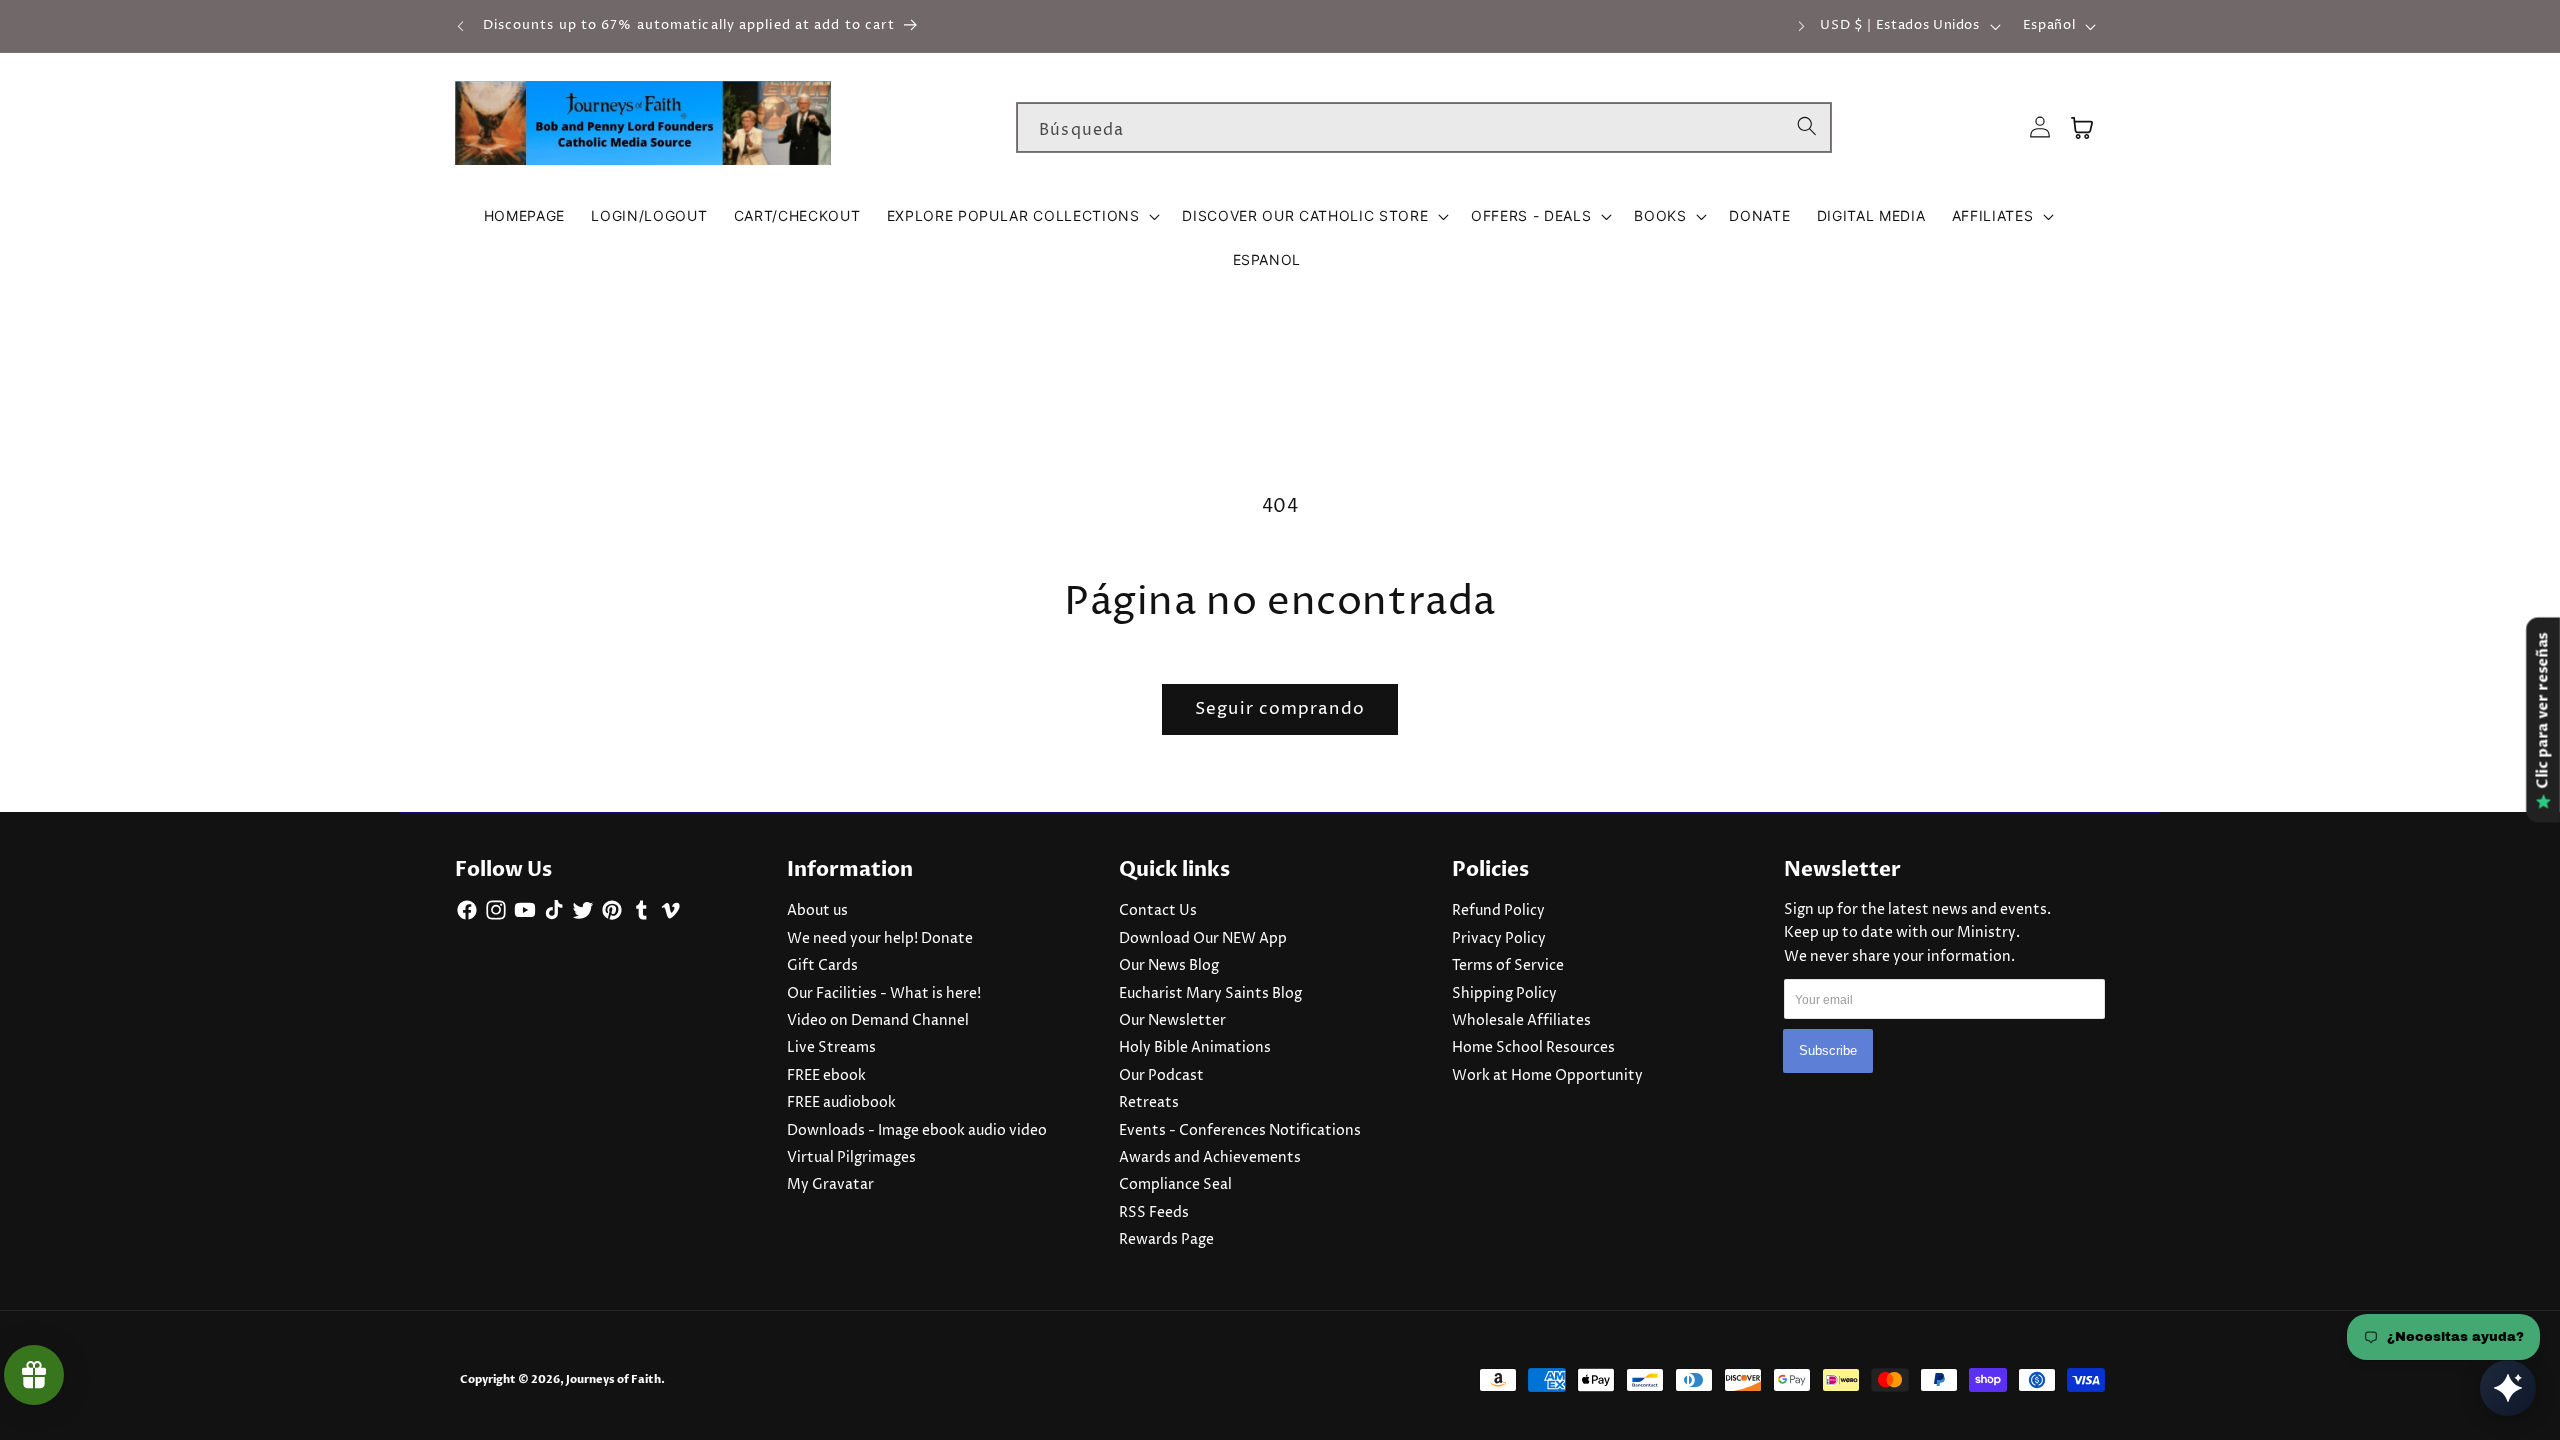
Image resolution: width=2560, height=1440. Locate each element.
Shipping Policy (1504, 994)
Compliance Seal (1175, 1185)
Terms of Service (1508, 966)
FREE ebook (826, 1076)
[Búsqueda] (1807, 127)
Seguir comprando (1280, 709)
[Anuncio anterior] (461, 26)
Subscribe (1828, 1051)
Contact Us (1158, 911)
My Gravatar (830, 1185)
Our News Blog (1169, 966)
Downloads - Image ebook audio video (917, 1131)
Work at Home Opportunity (1547, 1076)
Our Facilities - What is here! (884, 994)
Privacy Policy (1499, 939)
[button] (1022, 216)
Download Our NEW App (1203, 939)
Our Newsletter (1172, 1021)
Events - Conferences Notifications (1240, 1131)
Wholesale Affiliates (1521, 1021)
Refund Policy (1498, 911)
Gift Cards (822, 966)
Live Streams (831, 1048)
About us (817, 911)
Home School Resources (1533, 1048)
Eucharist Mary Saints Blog (1210, 994)
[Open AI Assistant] (2508, 1388)
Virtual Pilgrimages (851, 1158)
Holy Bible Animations (1195, 1048)
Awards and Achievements (1210, 1158)
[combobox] (1424, 128)
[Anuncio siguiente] (1802, 26)
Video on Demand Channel (878, 1021)
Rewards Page (1166, 1240)
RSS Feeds (1154, 1213)
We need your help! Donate (880, 939)
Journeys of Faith (613, 1379)
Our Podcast (1161, 1076)
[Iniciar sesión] (2040, 127)
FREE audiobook (841, 1103)
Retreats (1149, 1103)
